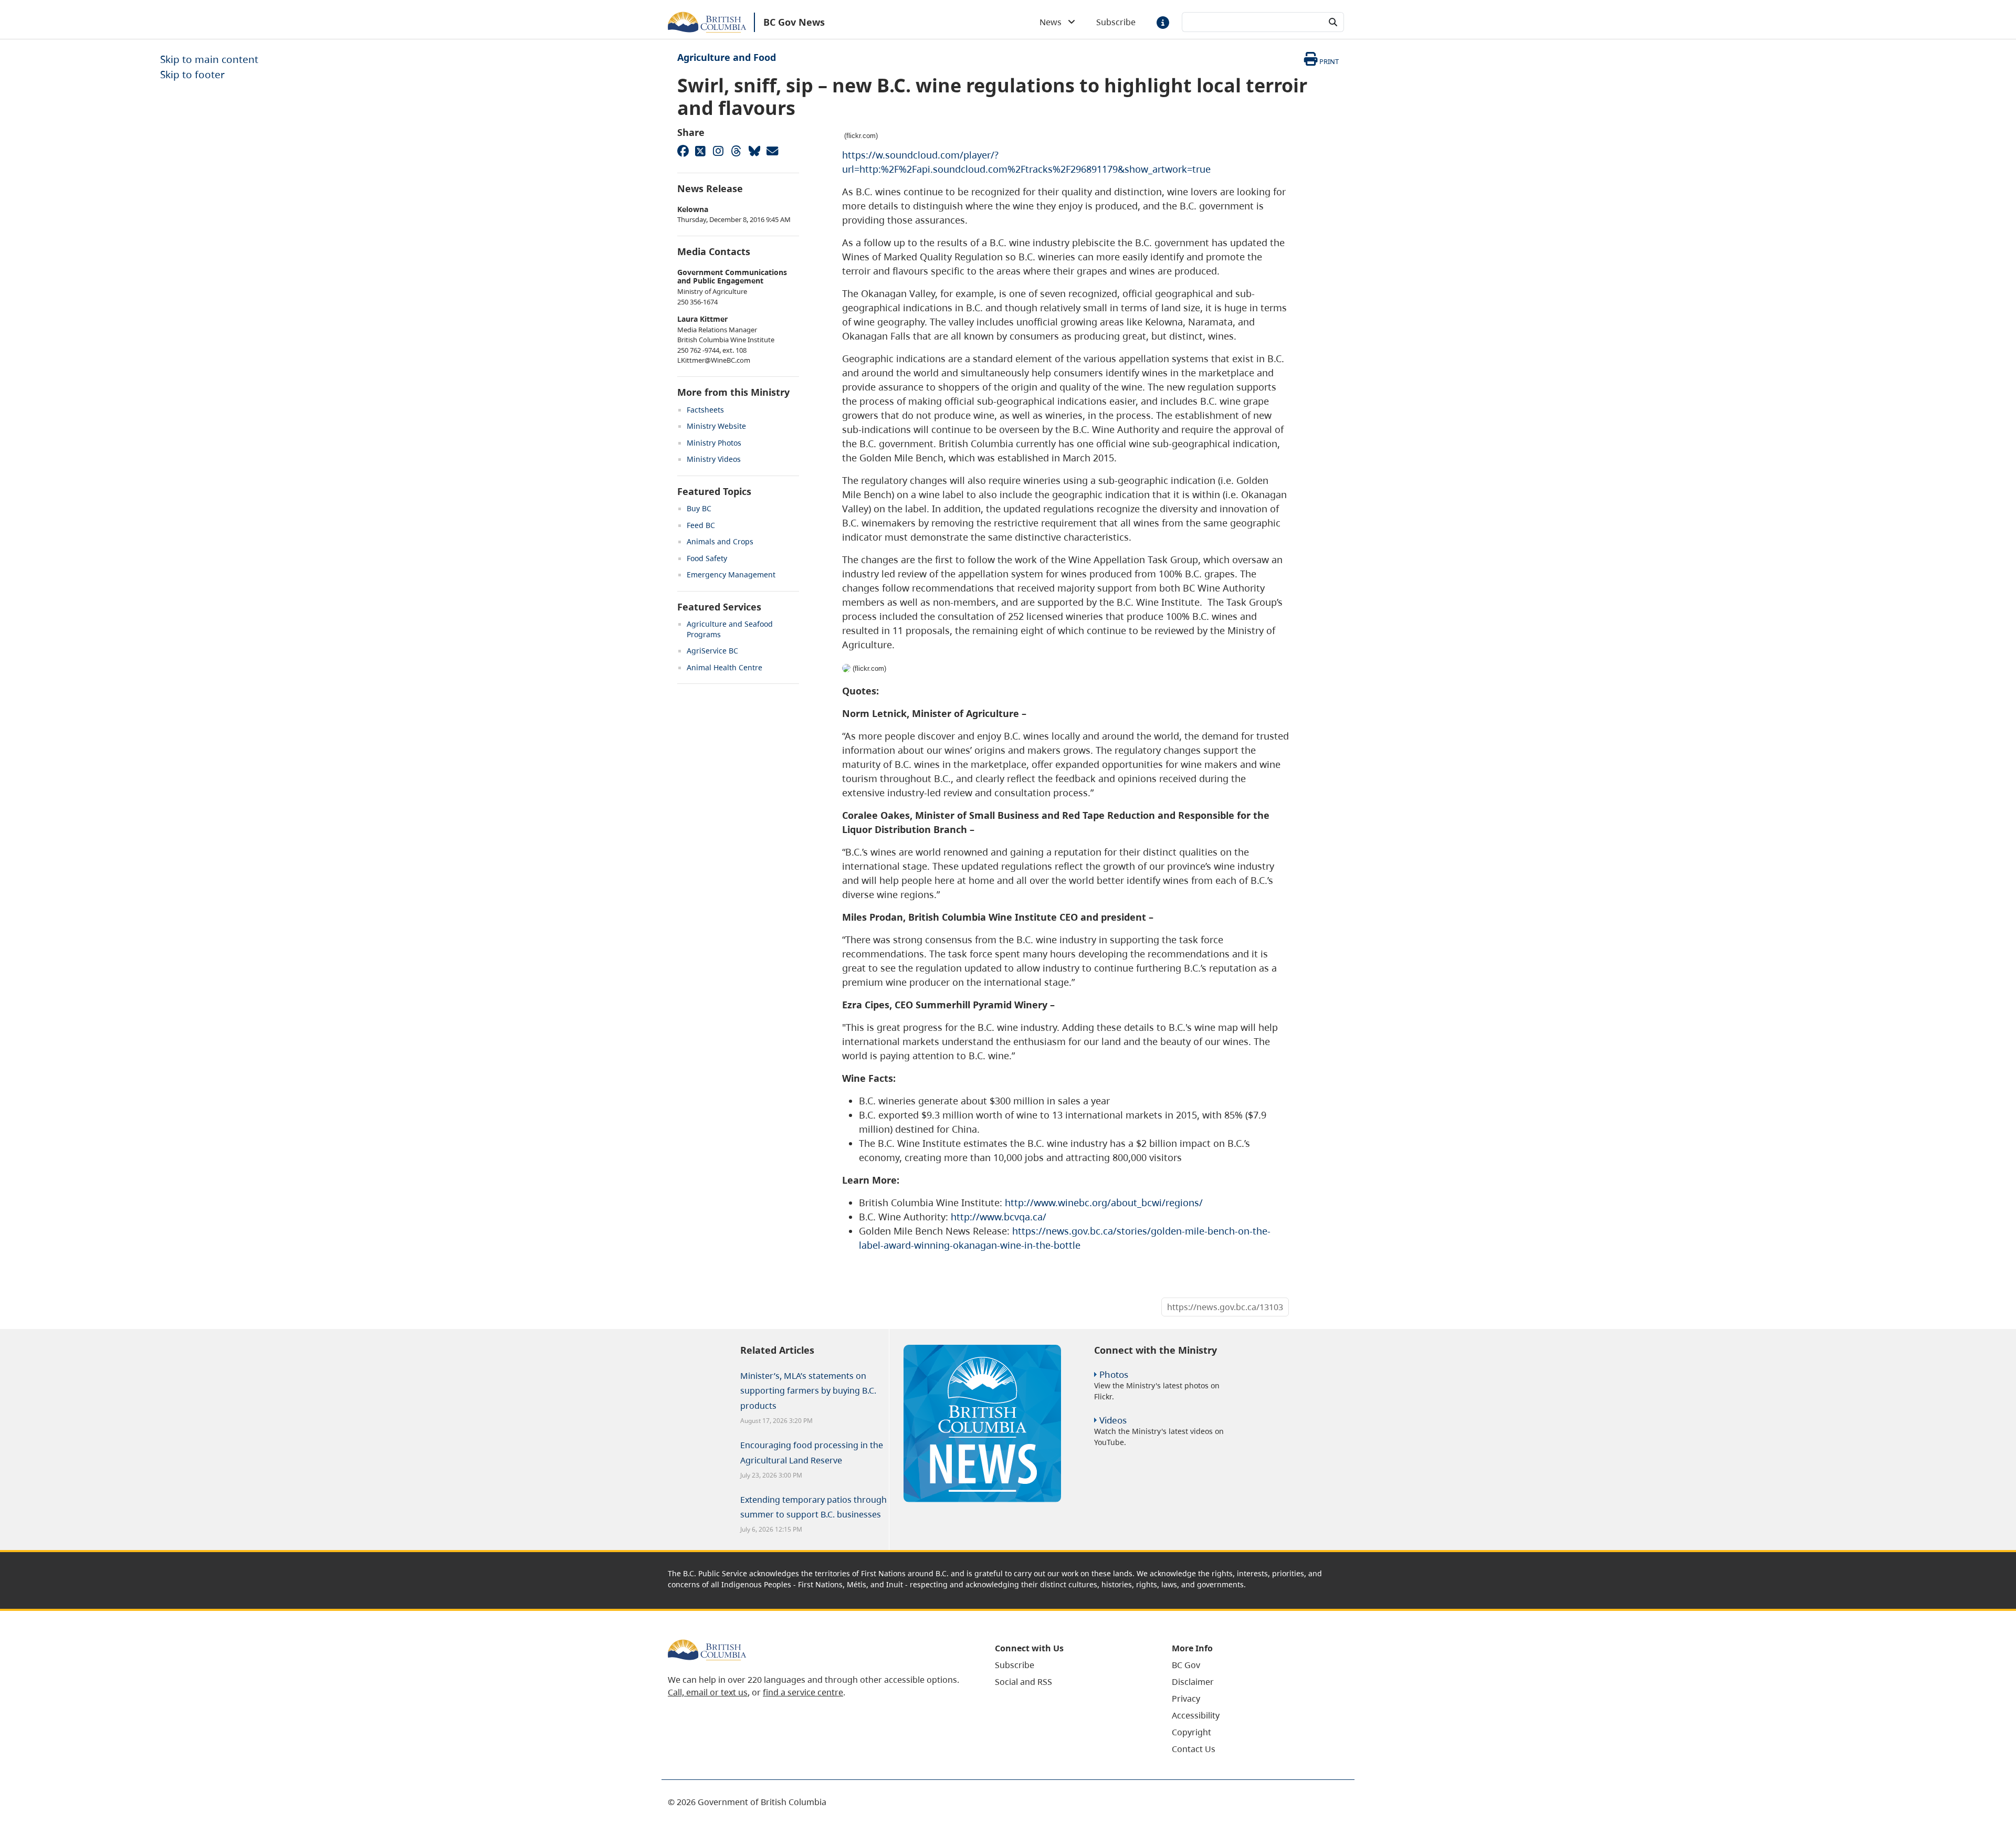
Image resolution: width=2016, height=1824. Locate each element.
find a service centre (803, 1692)
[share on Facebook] (682, 151)
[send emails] (772, 151)
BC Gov (1186, 1665)
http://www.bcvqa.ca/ (999, 1217)
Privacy (1186, 1699)
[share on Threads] (736, 151)
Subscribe (1116, 22)
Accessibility (1196, 1715)
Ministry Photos (714, 443)
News (1054, 22)
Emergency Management (731, 574)
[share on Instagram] (718, 151)
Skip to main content (209, 59)
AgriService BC (712, 651)
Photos (1114, 1374)
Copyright (1191, 1732)
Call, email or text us (708, 1692)
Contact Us (1194, 1749)
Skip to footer (192, 74)
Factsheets (705, 410)
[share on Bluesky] (754, 151)
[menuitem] (1070, 1665)
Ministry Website (716, 426)
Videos (1113, 1420)
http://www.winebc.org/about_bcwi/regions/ (1104, 1203)
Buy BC (699, 508)
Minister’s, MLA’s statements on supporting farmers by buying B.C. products (808, 1391)
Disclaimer (1193, 1682)
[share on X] (700, 151)
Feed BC (701, 525)
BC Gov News (794, 22)
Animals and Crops (720, 541)
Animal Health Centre (724, 667)
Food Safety (707, 558)
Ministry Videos (714, 459)
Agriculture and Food (727, 57)
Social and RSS (1023, 1682)
